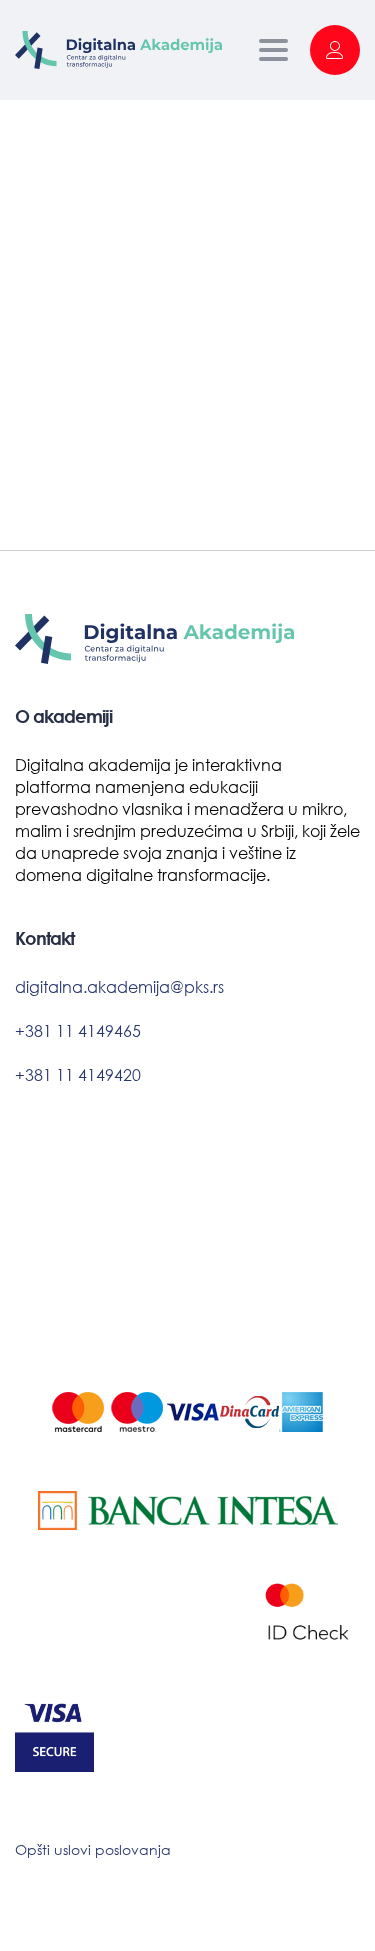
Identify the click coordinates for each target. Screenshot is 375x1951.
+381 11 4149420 (78, 1074)
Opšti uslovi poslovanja (93, 1849)
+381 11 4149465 (78, 1030)
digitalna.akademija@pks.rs (119, 986)
